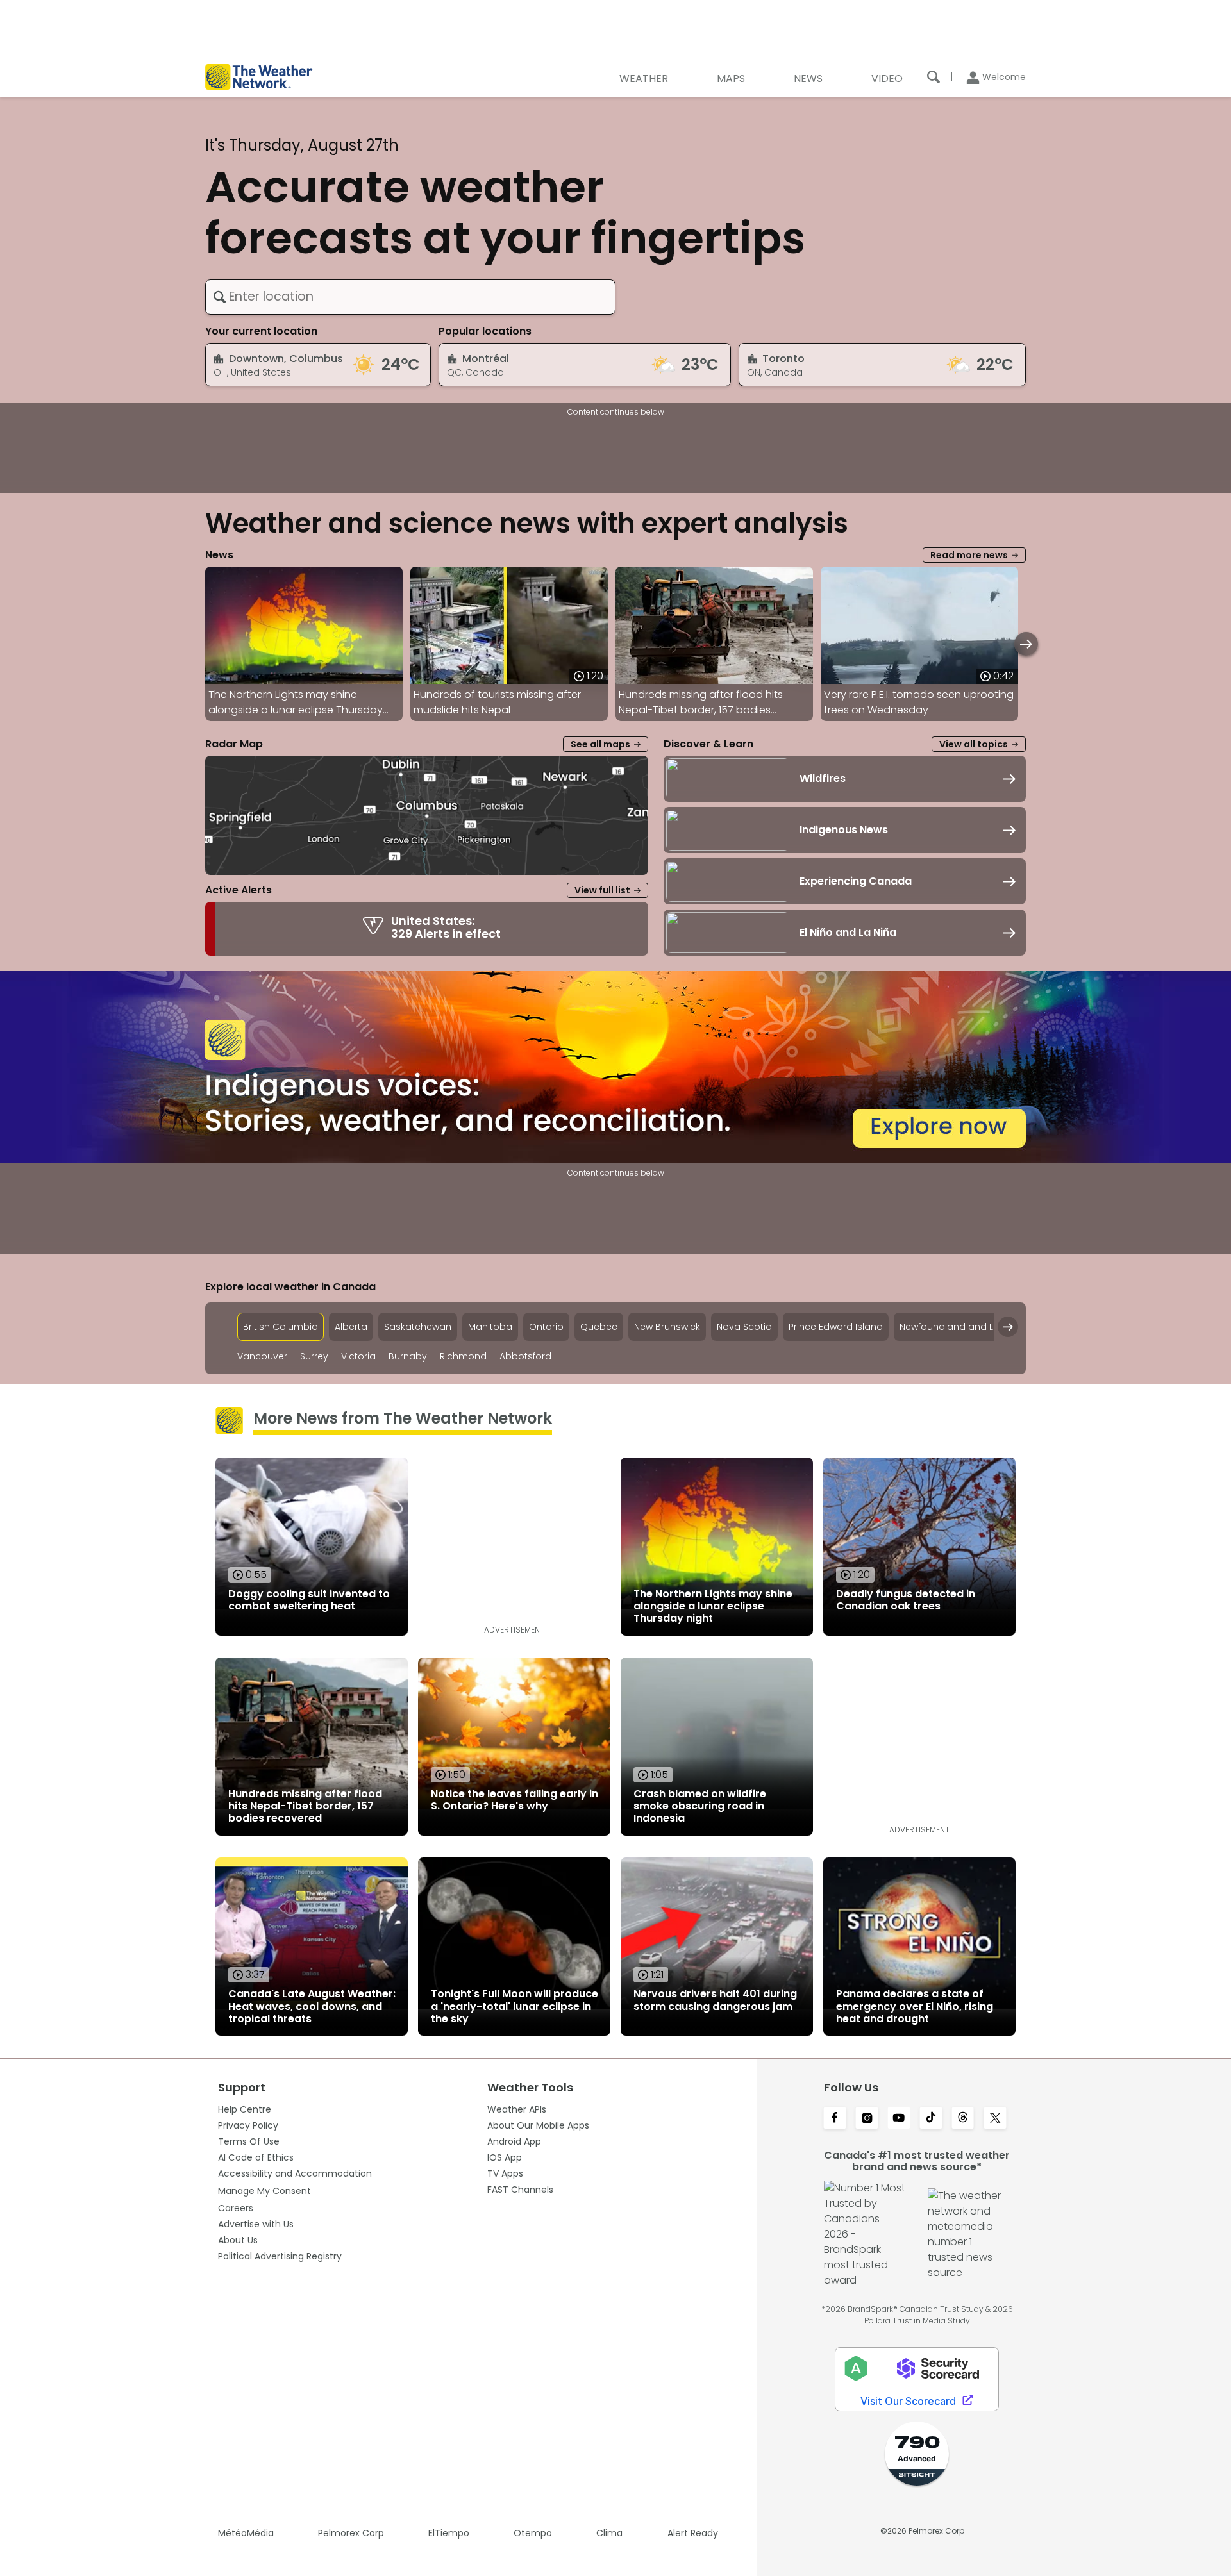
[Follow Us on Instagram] (867, 2119)
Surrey (314, 1357)
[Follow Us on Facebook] (835, 2119)
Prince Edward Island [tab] (836, 1327)
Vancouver (262, 1357)
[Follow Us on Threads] (963, 2119)
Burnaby (408, 1357)
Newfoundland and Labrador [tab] (966, 1327)
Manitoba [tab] (490, 1327)
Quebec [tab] (599, 1327)
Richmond (463, 1357)
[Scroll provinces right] (1008, 1327)
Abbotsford (525, 1357)
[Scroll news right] (1026, 644)
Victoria (358, 1357)
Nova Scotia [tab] (744, 1327)
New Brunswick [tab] (667, 1327)
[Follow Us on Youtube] (899, 2119)
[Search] (934, 77)
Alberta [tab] (351, 1327)
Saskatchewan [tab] (418, 1327)
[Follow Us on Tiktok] (931, 2119)
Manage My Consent (264, 2191)
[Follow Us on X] (995, 2119)
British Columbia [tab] (281, 1327)
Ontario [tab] (546, 1327)
